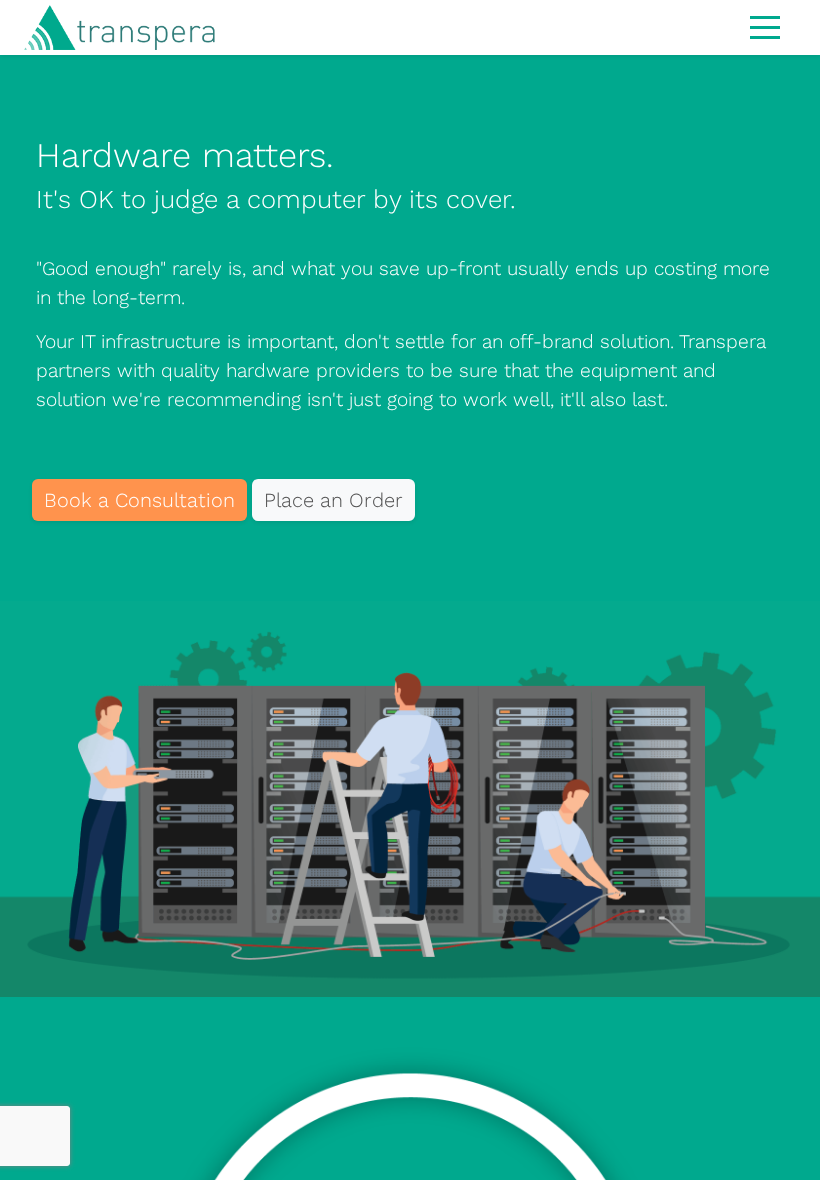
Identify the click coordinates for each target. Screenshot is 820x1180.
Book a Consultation (139, 500)
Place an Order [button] (333, 500)
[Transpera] (108, 27)
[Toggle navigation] (765, 26)
